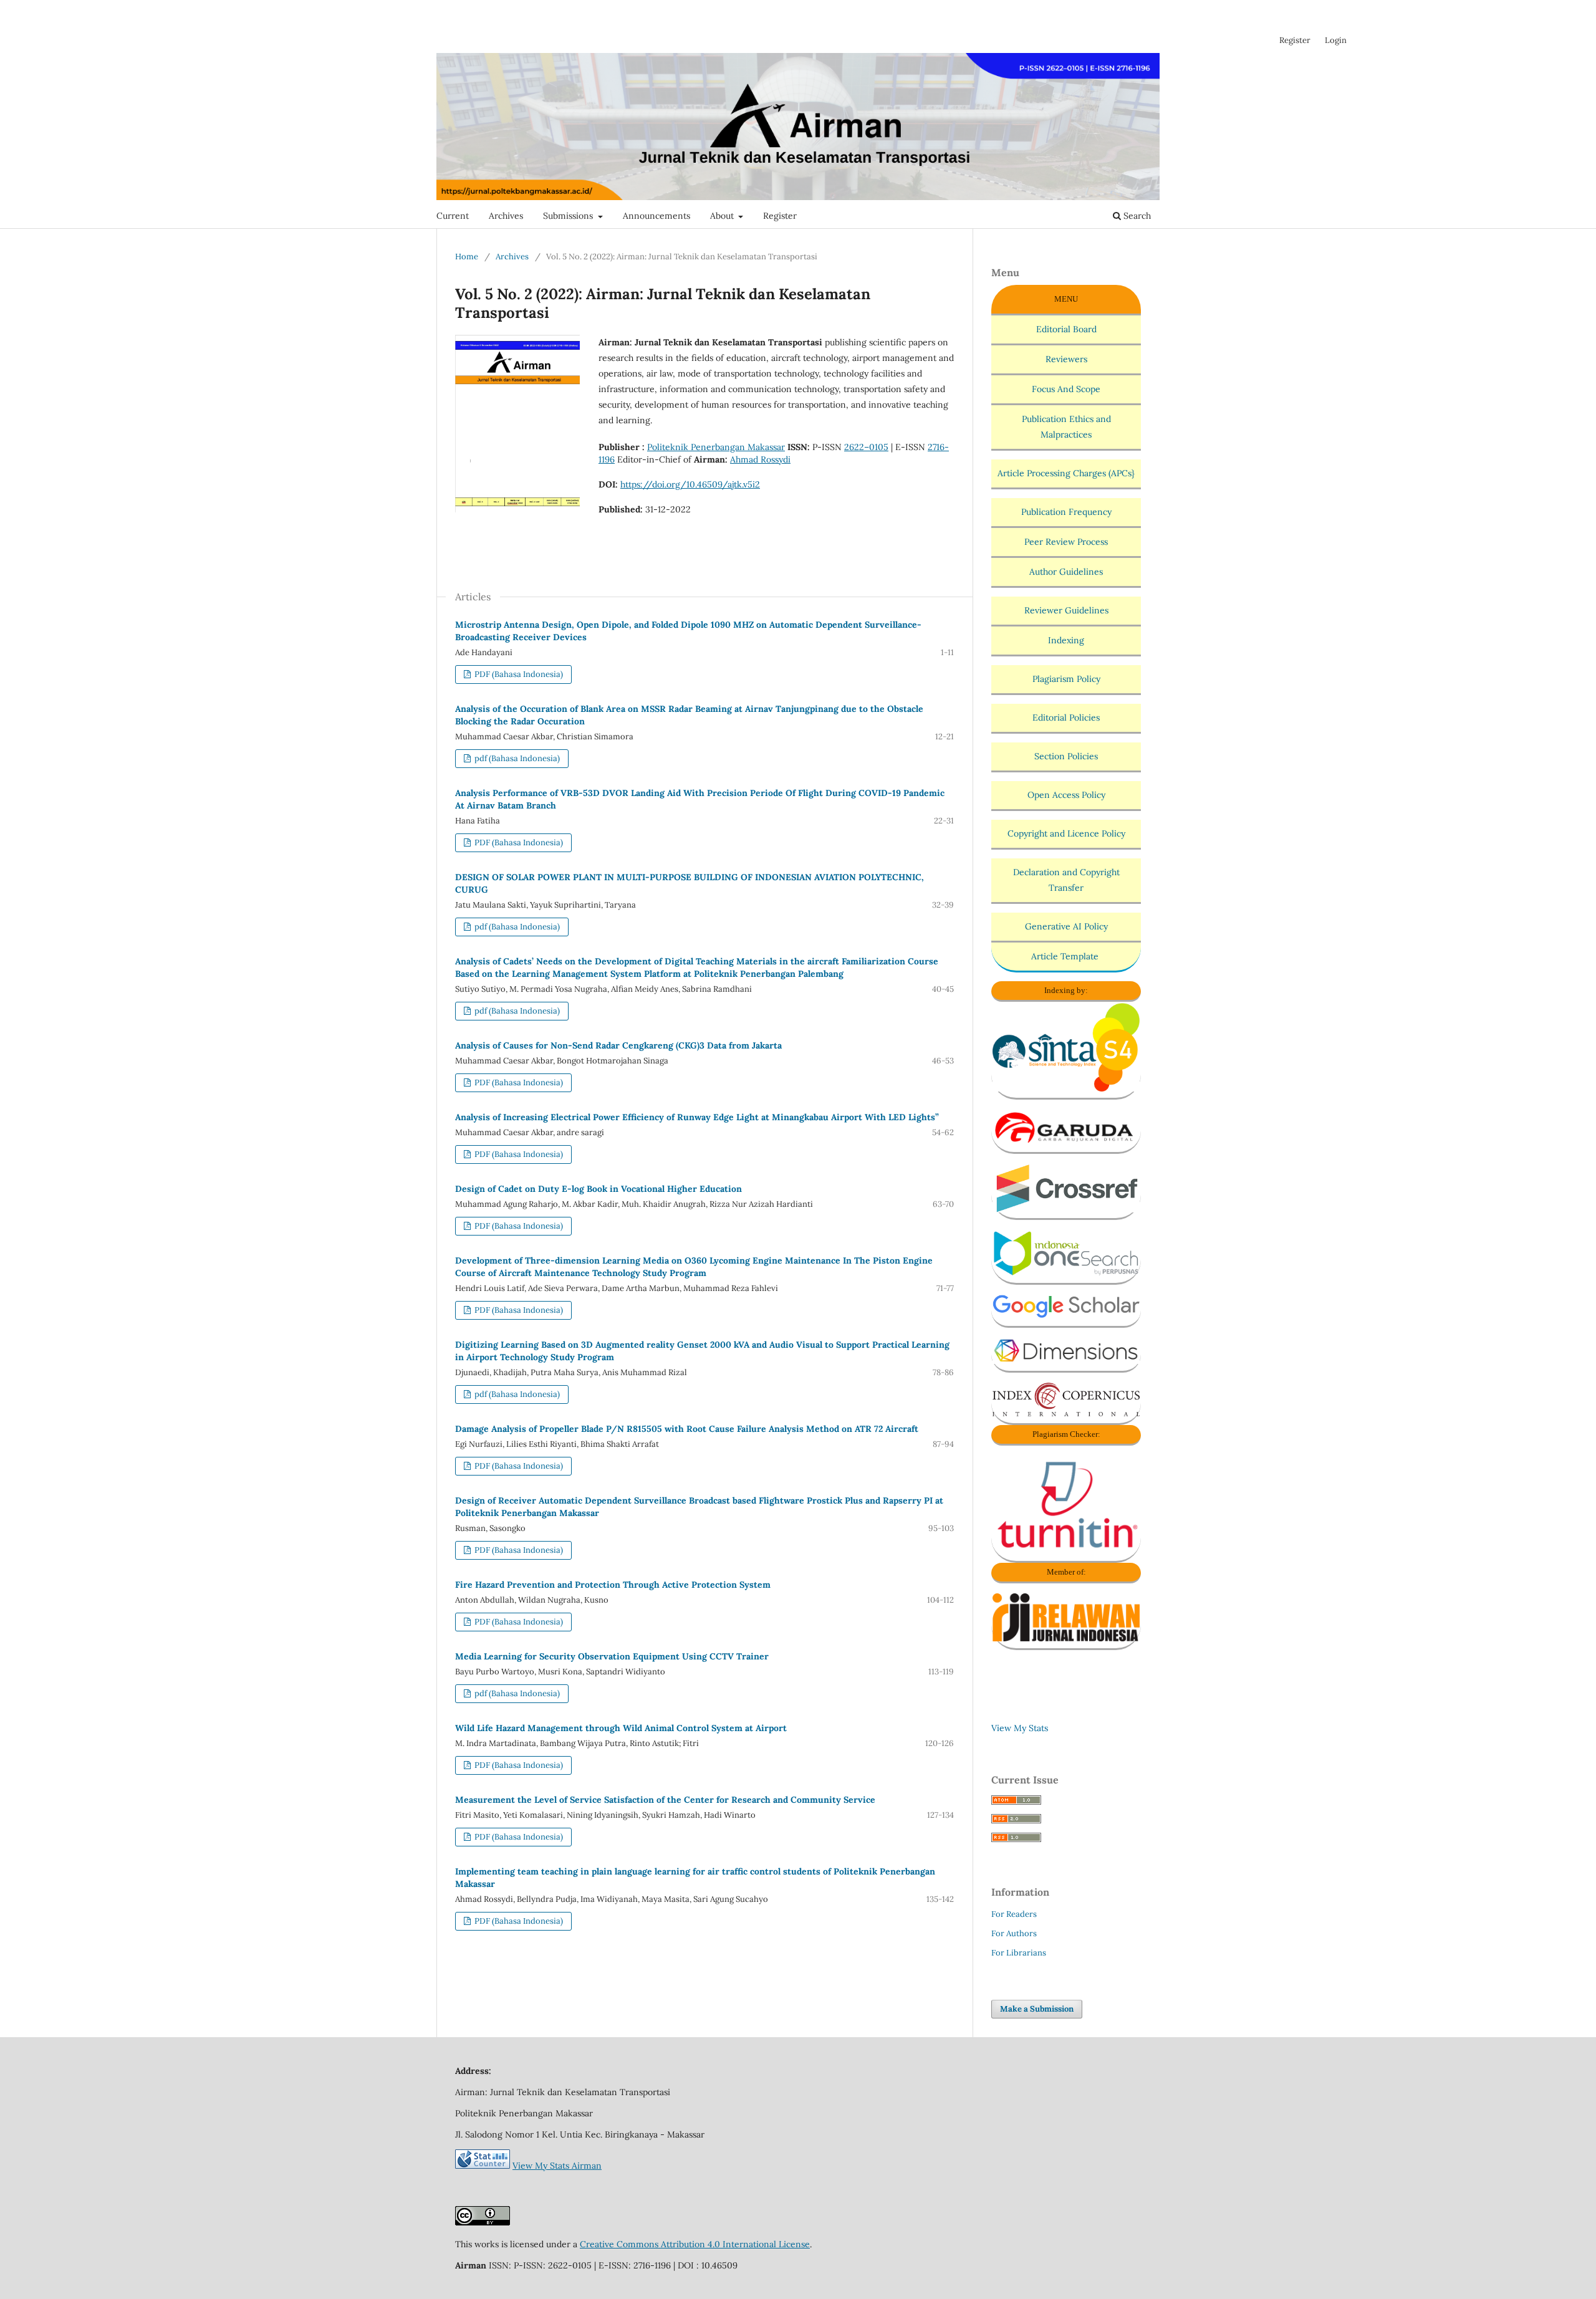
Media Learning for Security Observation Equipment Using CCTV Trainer (612, 1656)
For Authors (1014, 1933)
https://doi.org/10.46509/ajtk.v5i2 (690, 484)
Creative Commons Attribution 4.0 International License (695, 2244)
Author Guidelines (1066, 572)
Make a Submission (1037, 2009)
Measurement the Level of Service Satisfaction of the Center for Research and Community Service (665, 1800)
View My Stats (1020, 1728)
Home (467, 257)
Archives (506, 216)
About (723, 216)
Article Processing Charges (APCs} (1066, 473)
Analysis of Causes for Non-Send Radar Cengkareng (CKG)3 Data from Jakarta (618, 1045)
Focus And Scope (1066, 389)
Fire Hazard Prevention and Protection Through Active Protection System (613, 1585)
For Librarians (1019, 1953)
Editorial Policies (1066, 718)
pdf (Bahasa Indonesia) (516, 758)
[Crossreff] (1066, 1209)
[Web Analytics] (483, 2166)
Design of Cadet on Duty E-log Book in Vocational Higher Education (598, 1189)
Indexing (1066, 640)
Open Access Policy (1066, 795)
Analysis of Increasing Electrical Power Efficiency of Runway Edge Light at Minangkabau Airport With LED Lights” (697, 1117)
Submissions (569, 216)
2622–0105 (866, 447)
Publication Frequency (1066, 512)
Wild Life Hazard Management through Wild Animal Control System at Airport (621, 1728)
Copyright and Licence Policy (1066, 833)
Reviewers (1066, 359)
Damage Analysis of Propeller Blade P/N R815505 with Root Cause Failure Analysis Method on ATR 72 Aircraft (687, 1429)
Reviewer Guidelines (1066, 610)
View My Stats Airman (557, 2166)
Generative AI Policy (1066, 926)
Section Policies (1066, 756)
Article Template (1066, 956)
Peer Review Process (1066, 542)
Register (780, 216)
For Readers (1014, 1914)
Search (1136, 216)
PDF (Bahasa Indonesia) (518, 674)
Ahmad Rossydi (760, 459)
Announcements (656, 216)
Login (1336, 40)
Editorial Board (1066, 329)
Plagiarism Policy (1066, 679)
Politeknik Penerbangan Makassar (716, 447)
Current (453, 216)
